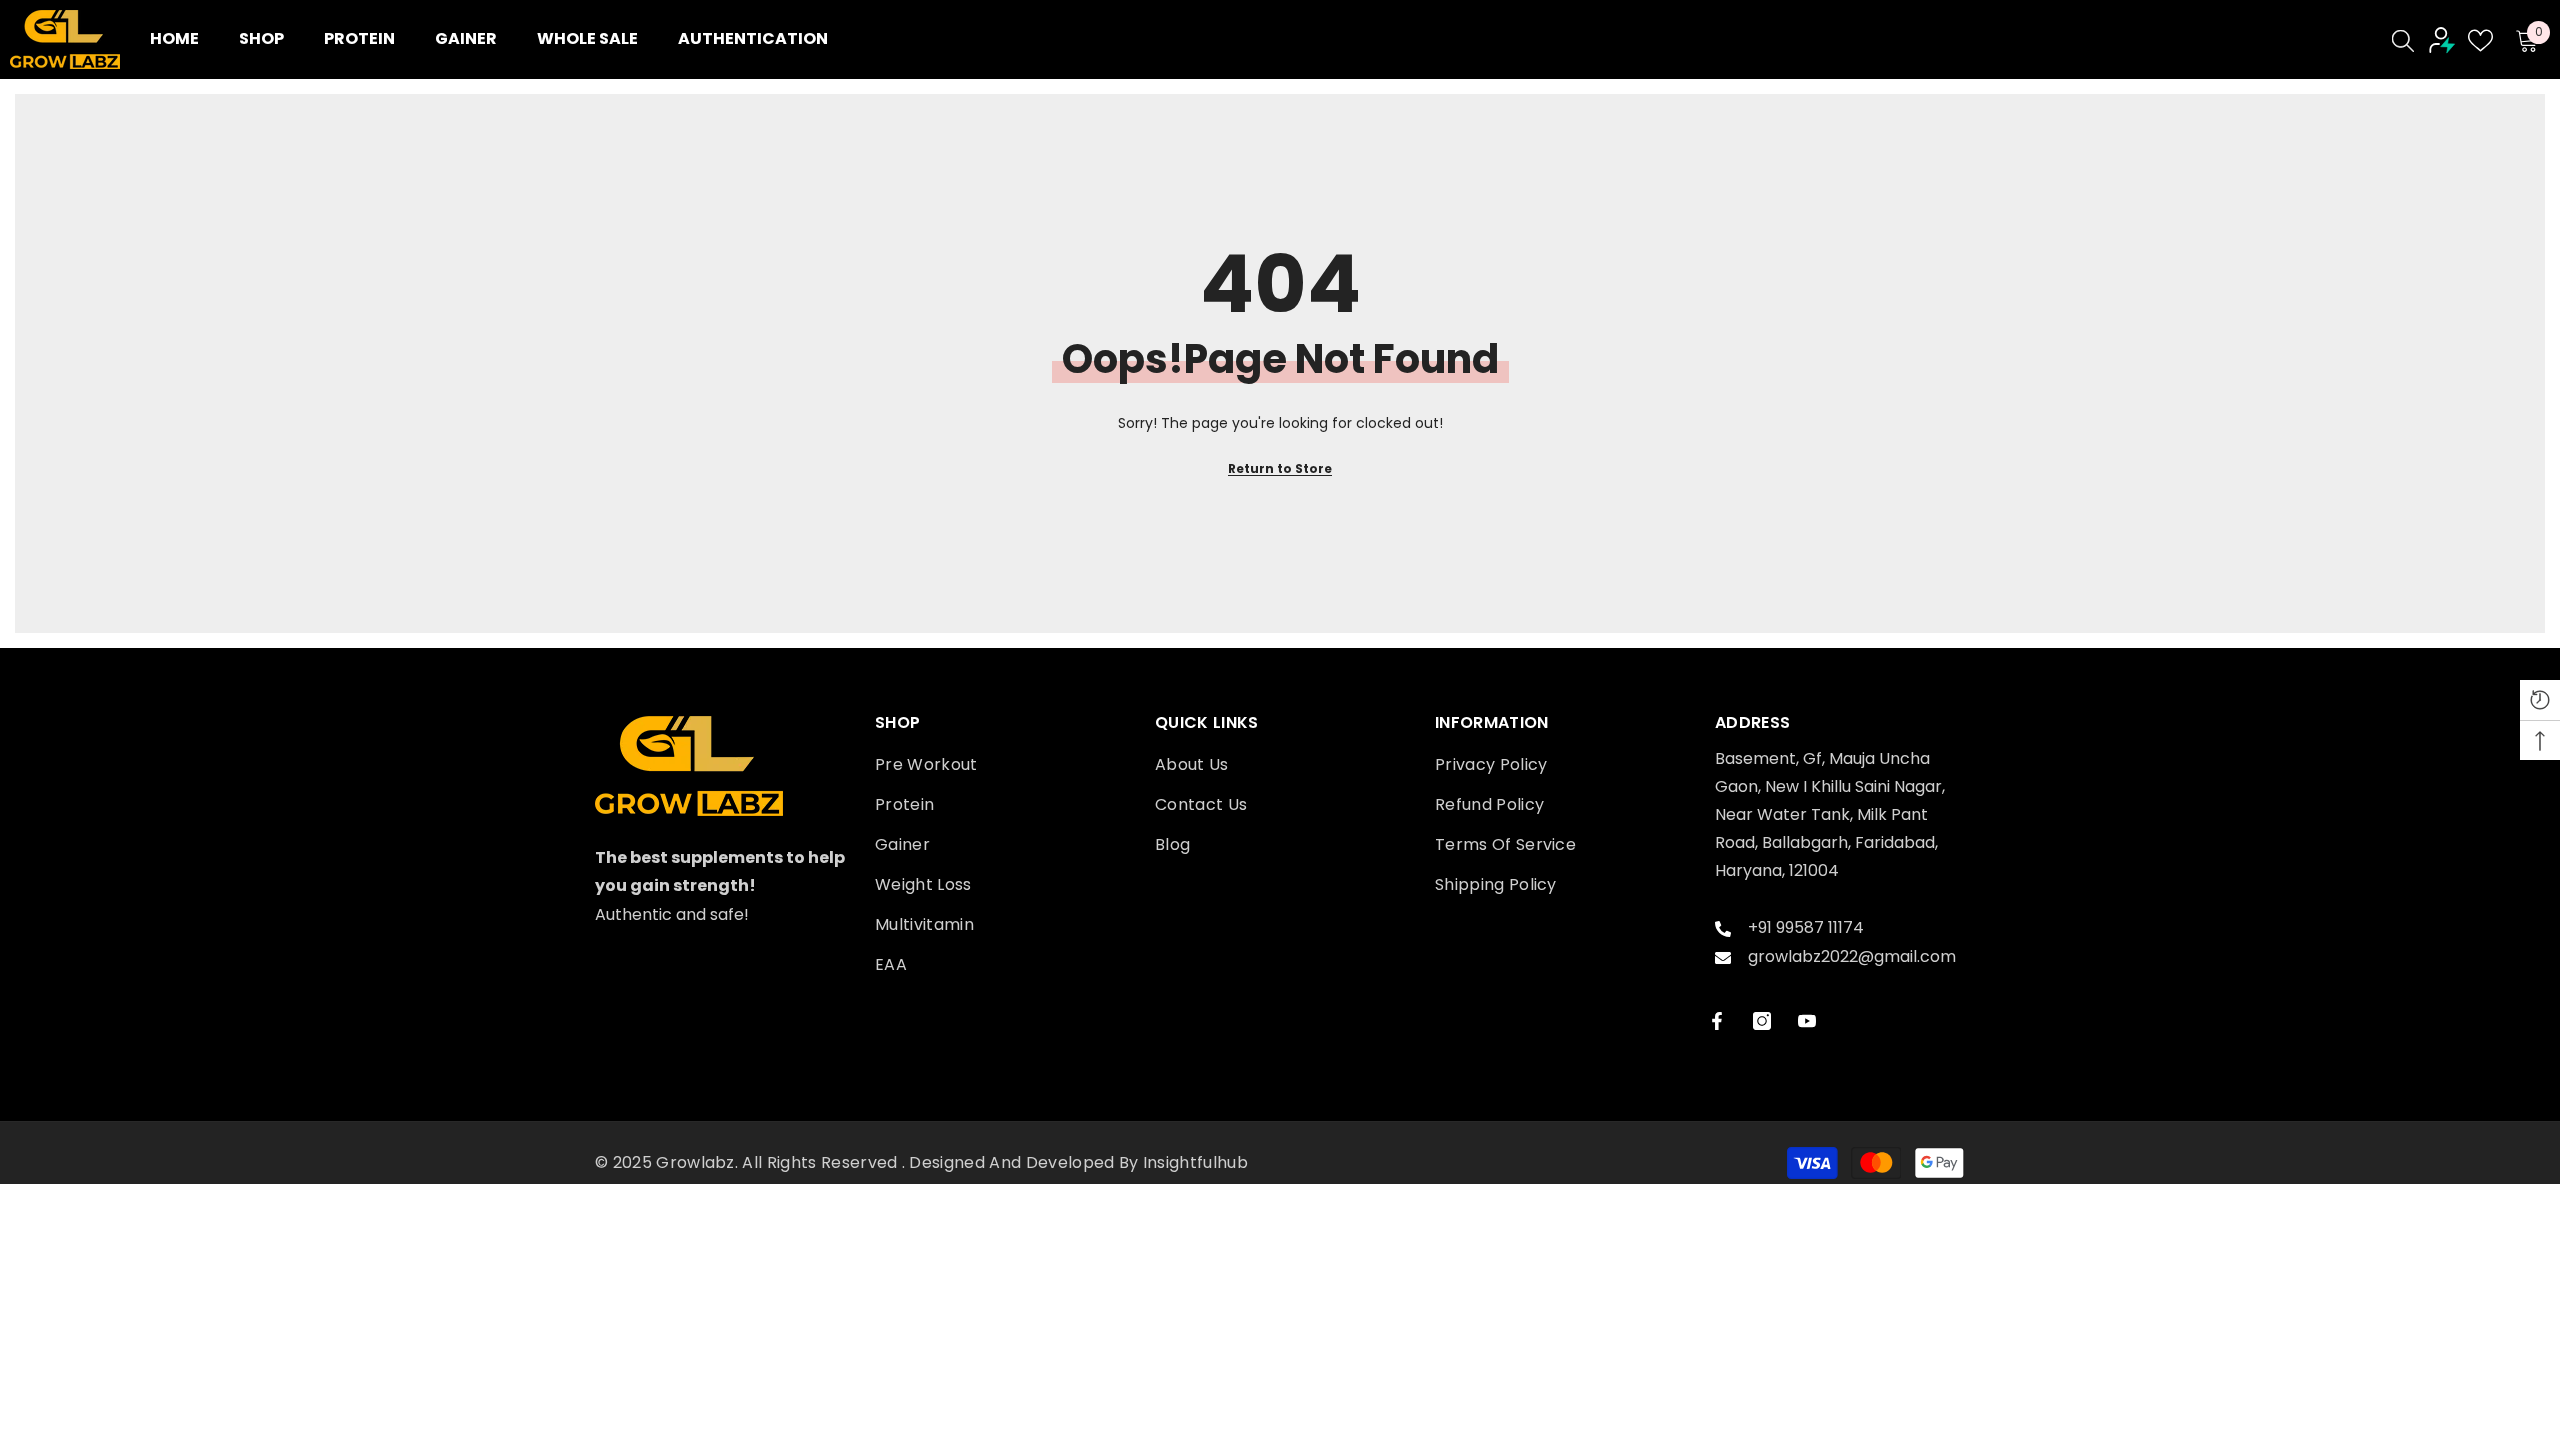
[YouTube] (1807, 1021)
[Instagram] (1762, 1021)
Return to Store (1280, 468)
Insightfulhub (1195, 1162)
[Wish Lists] (2480, 40)
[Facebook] (1717, 1021)
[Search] (2403, 40)
